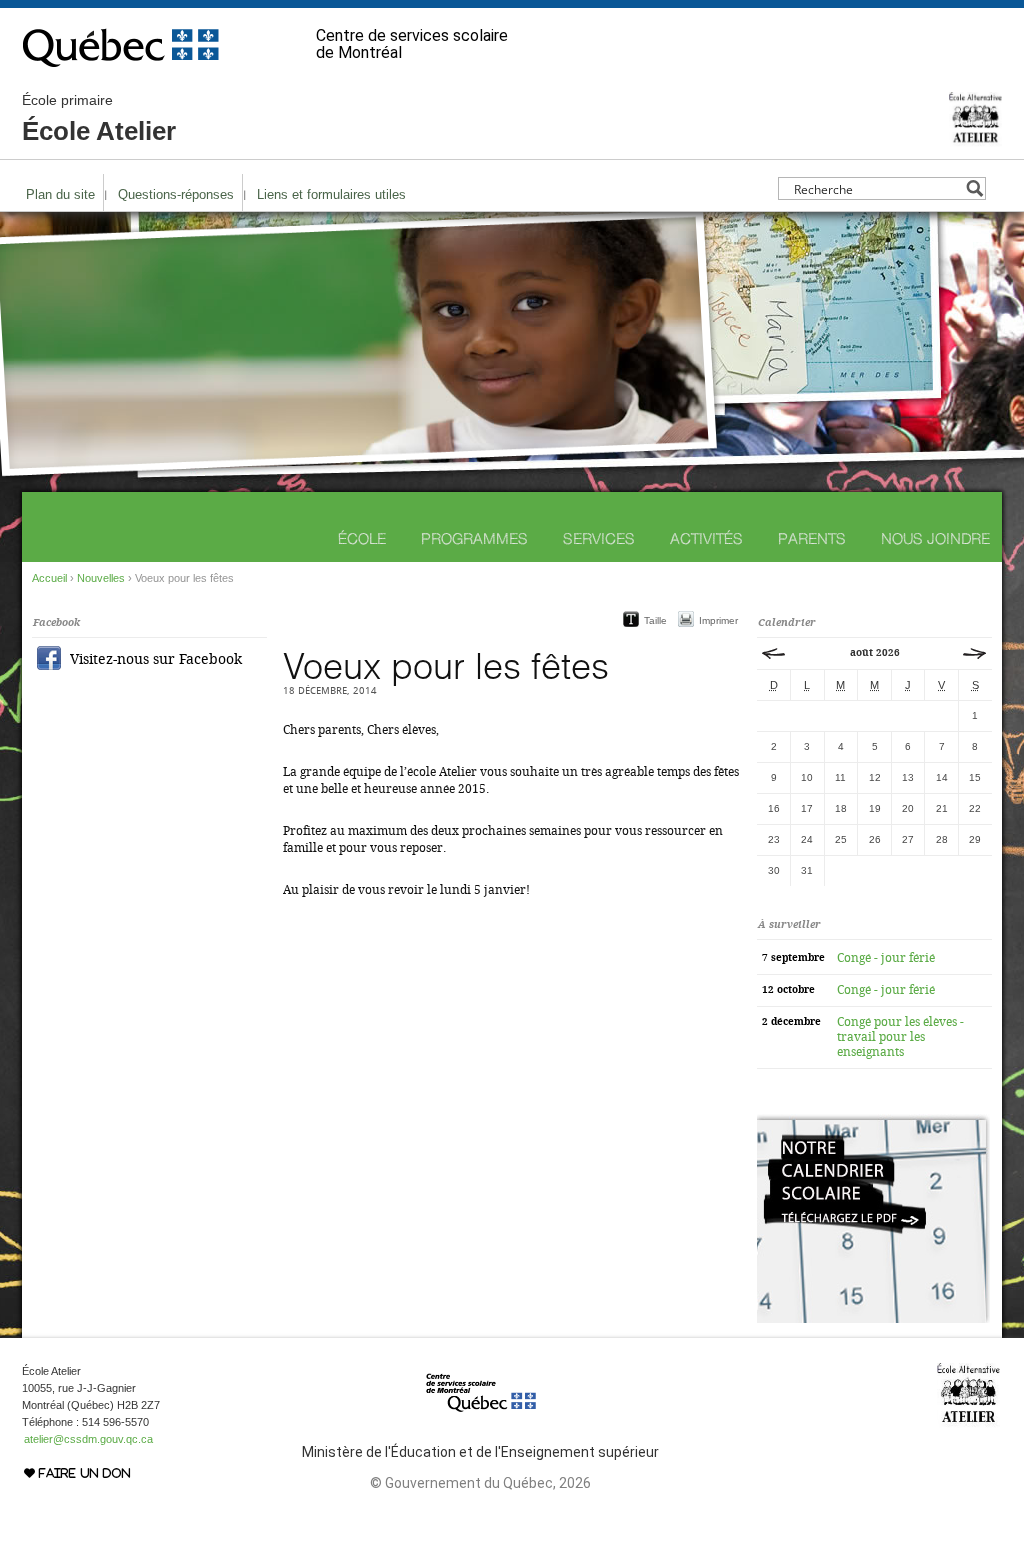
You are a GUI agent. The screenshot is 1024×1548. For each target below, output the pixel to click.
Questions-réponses (176, 194)
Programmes (474, 538)
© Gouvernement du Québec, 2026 (480, 1483)
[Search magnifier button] (974, 188)
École (362, 538)
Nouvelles (101, 578)
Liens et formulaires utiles (331, 194)
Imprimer (718, 620)
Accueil (49, 578)
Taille (655, 620)
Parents (812, 538)
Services (599, 538)
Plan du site (60, 194)
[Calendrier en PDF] (873, 1319)
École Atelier (99, 119)
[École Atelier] (975, 138)
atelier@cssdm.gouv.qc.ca (88, 1439)
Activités (706, 538)
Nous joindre (935, 538)
